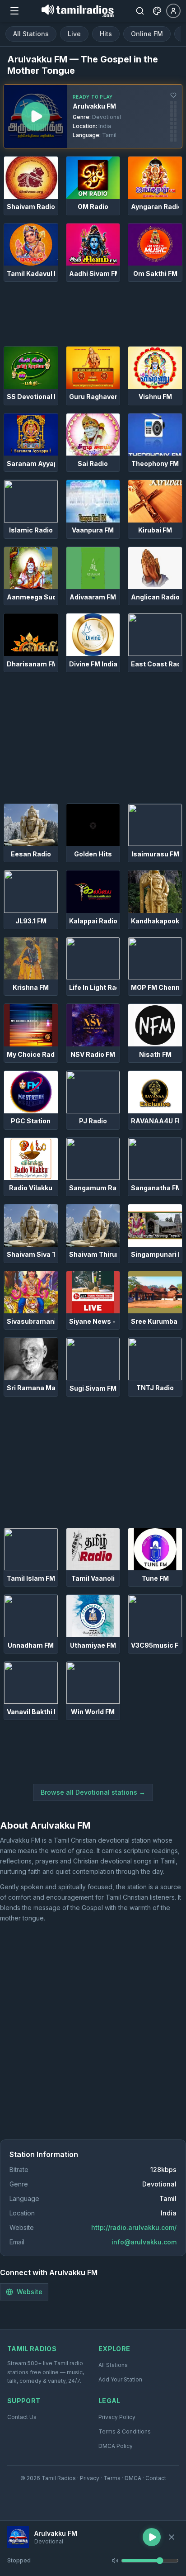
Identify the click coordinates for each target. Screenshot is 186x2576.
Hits (106, 34)
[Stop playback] (172, 2537)
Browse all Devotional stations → (93, 1792)
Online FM (147, 34)
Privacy (90, 2478)
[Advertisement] (93, 314)
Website (30, 2292)
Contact (156, 2478)
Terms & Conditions (125, 2431)
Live (74, 34)
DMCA (133, 2478)
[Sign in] (173, 11)
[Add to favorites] (173, 95)
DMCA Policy (116, 2446)
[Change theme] (157, 11)
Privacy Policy (117, 2417)
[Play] (18, 2537)
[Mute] (115, 2561)
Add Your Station (120, 2379)
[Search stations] (140, 11)
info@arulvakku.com (144, 2242)
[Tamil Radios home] (78, 11)
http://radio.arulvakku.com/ (134, 2227)
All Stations (31, 34)
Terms (112, 2478)
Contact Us (22, 2417)
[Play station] (36, 116)
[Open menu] (14, 11)
